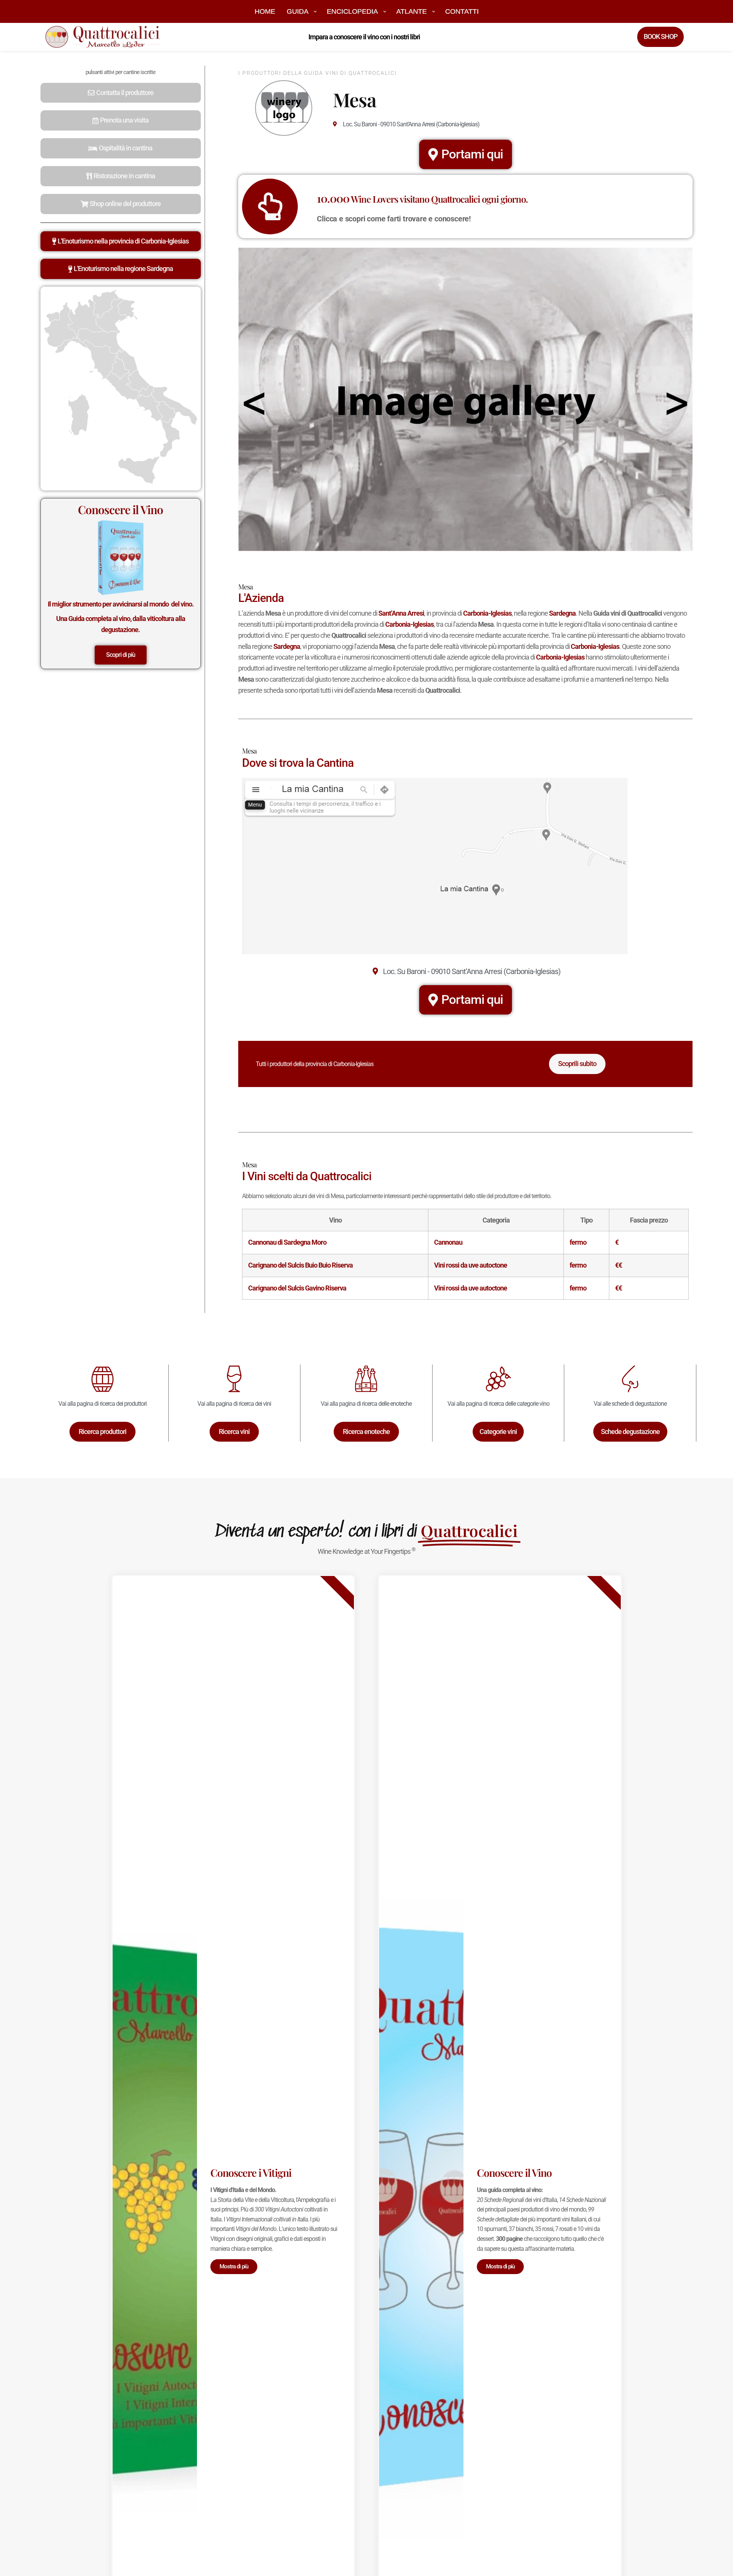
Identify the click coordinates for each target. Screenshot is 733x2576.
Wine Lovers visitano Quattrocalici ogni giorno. (422, 199)
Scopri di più (121, 655)
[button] (121, 93)
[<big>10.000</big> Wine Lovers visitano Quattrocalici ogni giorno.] (270, 206)
